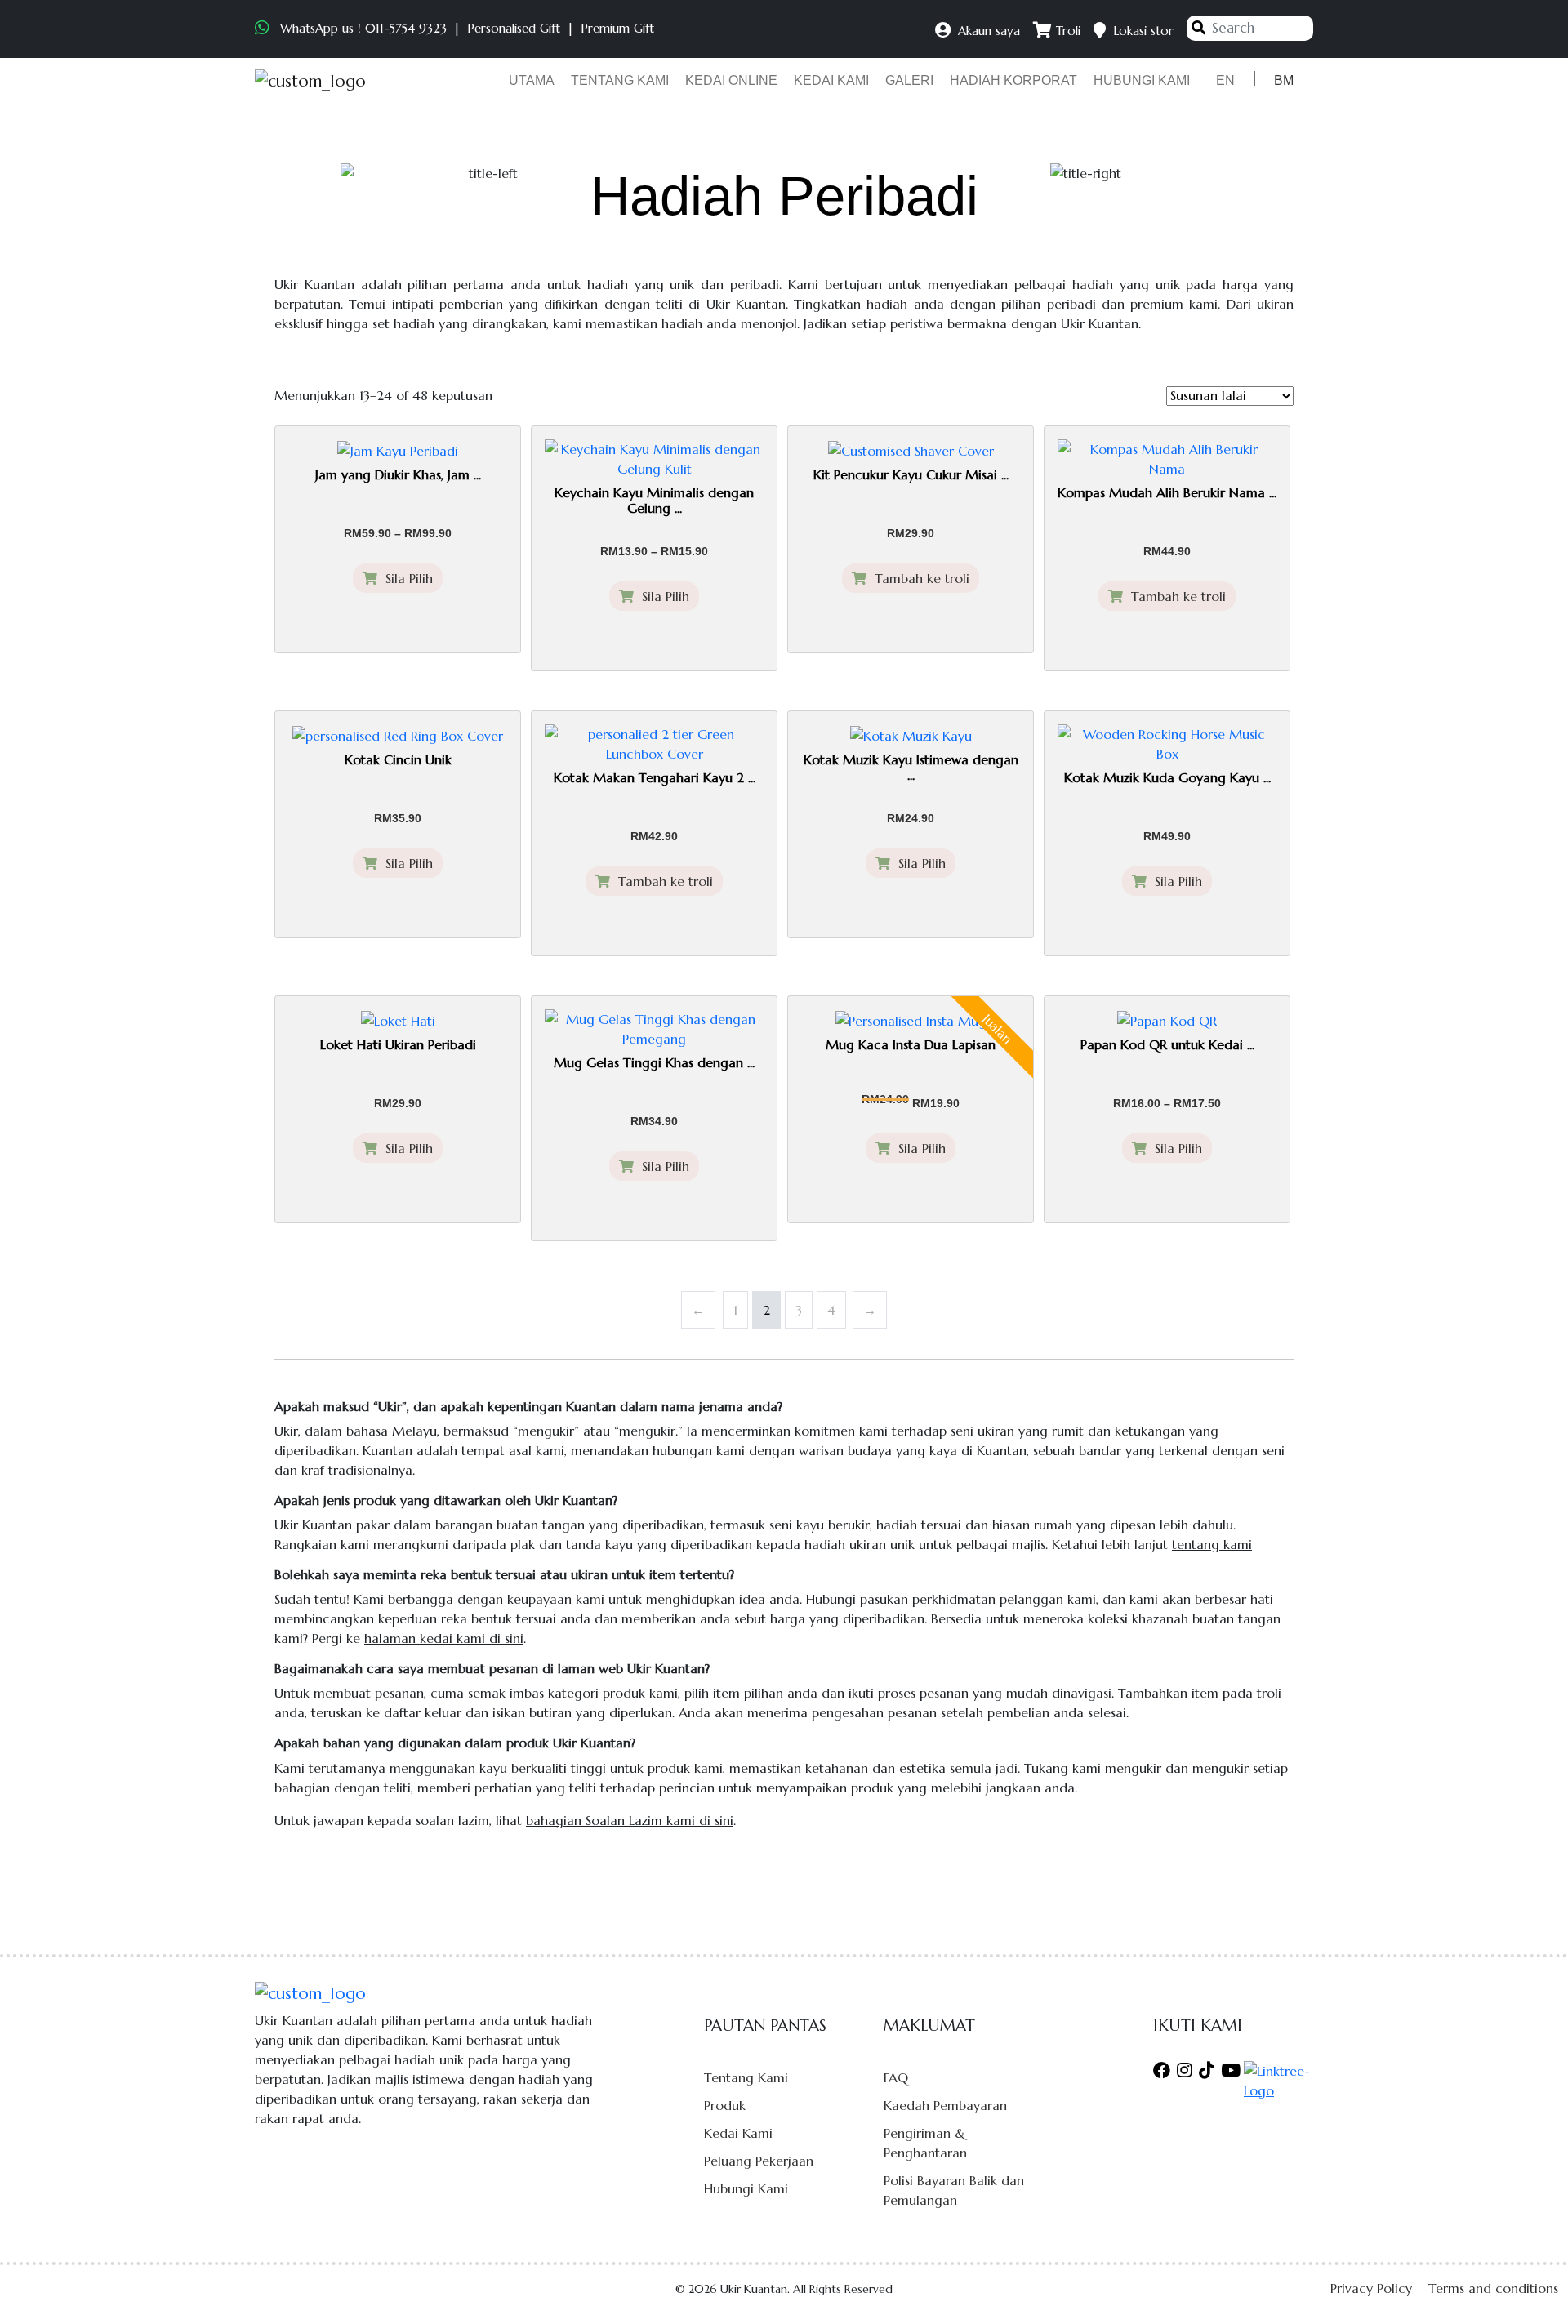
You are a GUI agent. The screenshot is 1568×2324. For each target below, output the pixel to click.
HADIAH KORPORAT (1013, 80)
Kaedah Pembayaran (945, 2105)
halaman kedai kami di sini (444, 1638)
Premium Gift (617, 28)
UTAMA (532, 80)
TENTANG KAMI (620, 80)
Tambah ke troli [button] (918, 578)
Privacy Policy (1371, 2288)
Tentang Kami (746, 2077)
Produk (725, 2105)
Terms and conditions (1493, 2288)
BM (1284, 80)
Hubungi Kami (746, 2188)
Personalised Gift (514, 28)
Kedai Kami (738, 2133)
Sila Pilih (405, 578)
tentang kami (1212, 1544)
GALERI (909, 80)
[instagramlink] (1185, 2071)
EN (1225, 80)
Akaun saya (987, 31)
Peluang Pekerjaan (759, 2161)
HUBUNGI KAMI (1142, 80)
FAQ (896, 2077)
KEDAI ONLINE (731, 80)
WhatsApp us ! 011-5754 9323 (363, 28)
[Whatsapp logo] (264, 28)
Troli (1066, 31)
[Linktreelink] (1278, 2079)
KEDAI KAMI (831, 80)
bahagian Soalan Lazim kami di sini (630, 1820)
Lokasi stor (1141, 31)
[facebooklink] (1163, 2071)
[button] (1527, 2284)
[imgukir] (310, 81)
